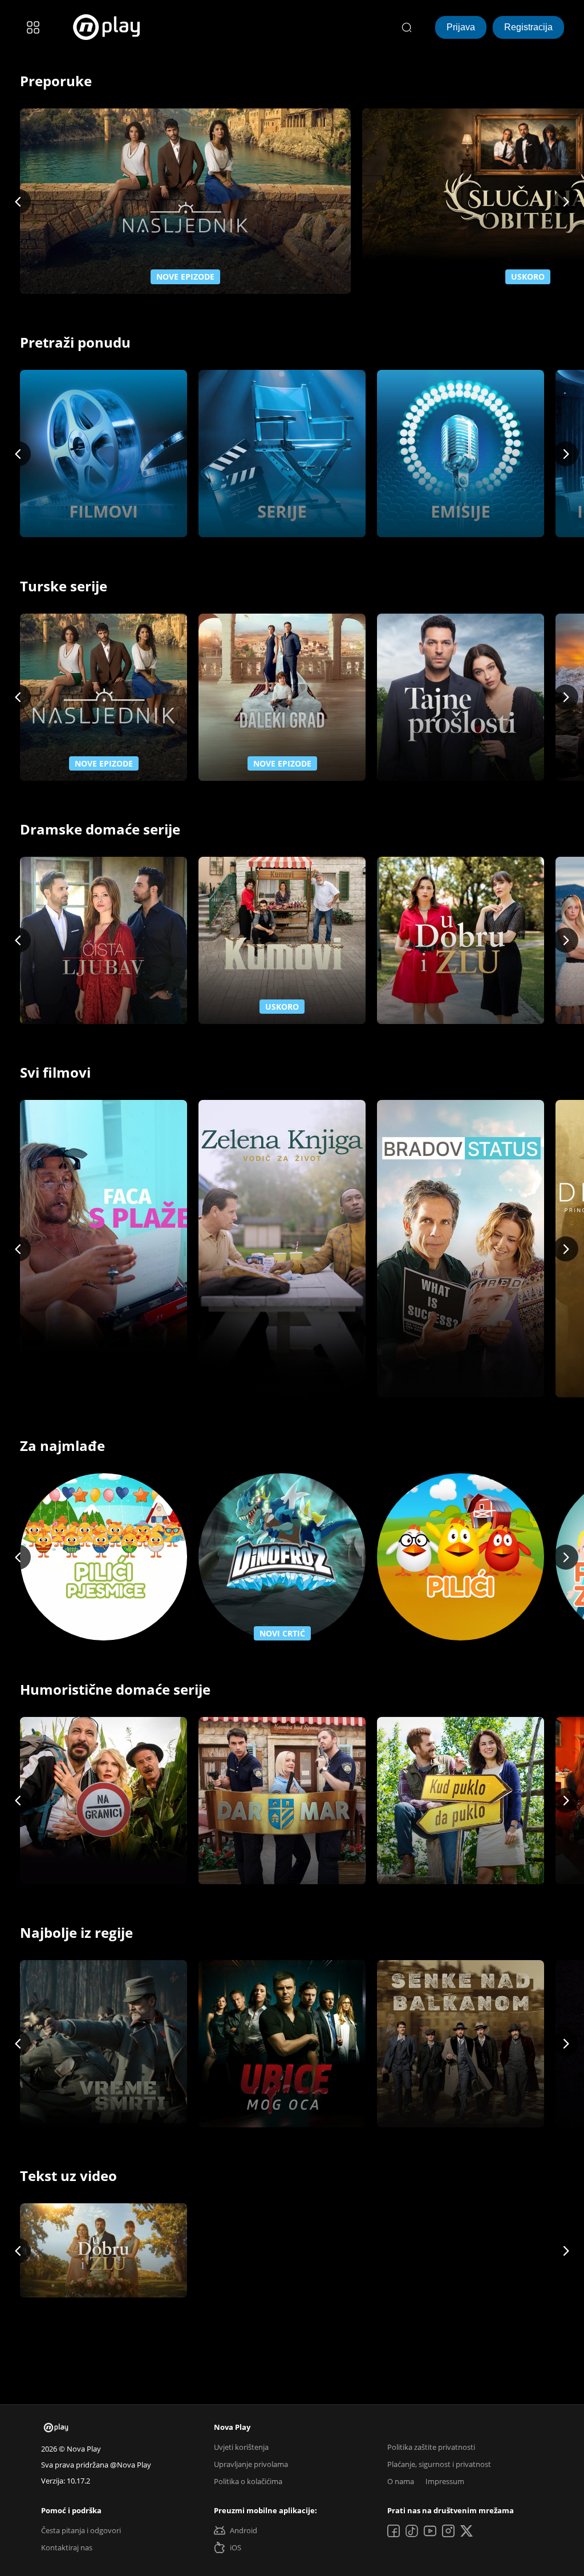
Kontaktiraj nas (67, 2547)
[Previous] (18, 201)
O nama (401, 2481)
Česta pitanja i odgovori (81, 2530)
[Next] (566, 201)
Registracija (528, 27)
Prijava (461, 27)
